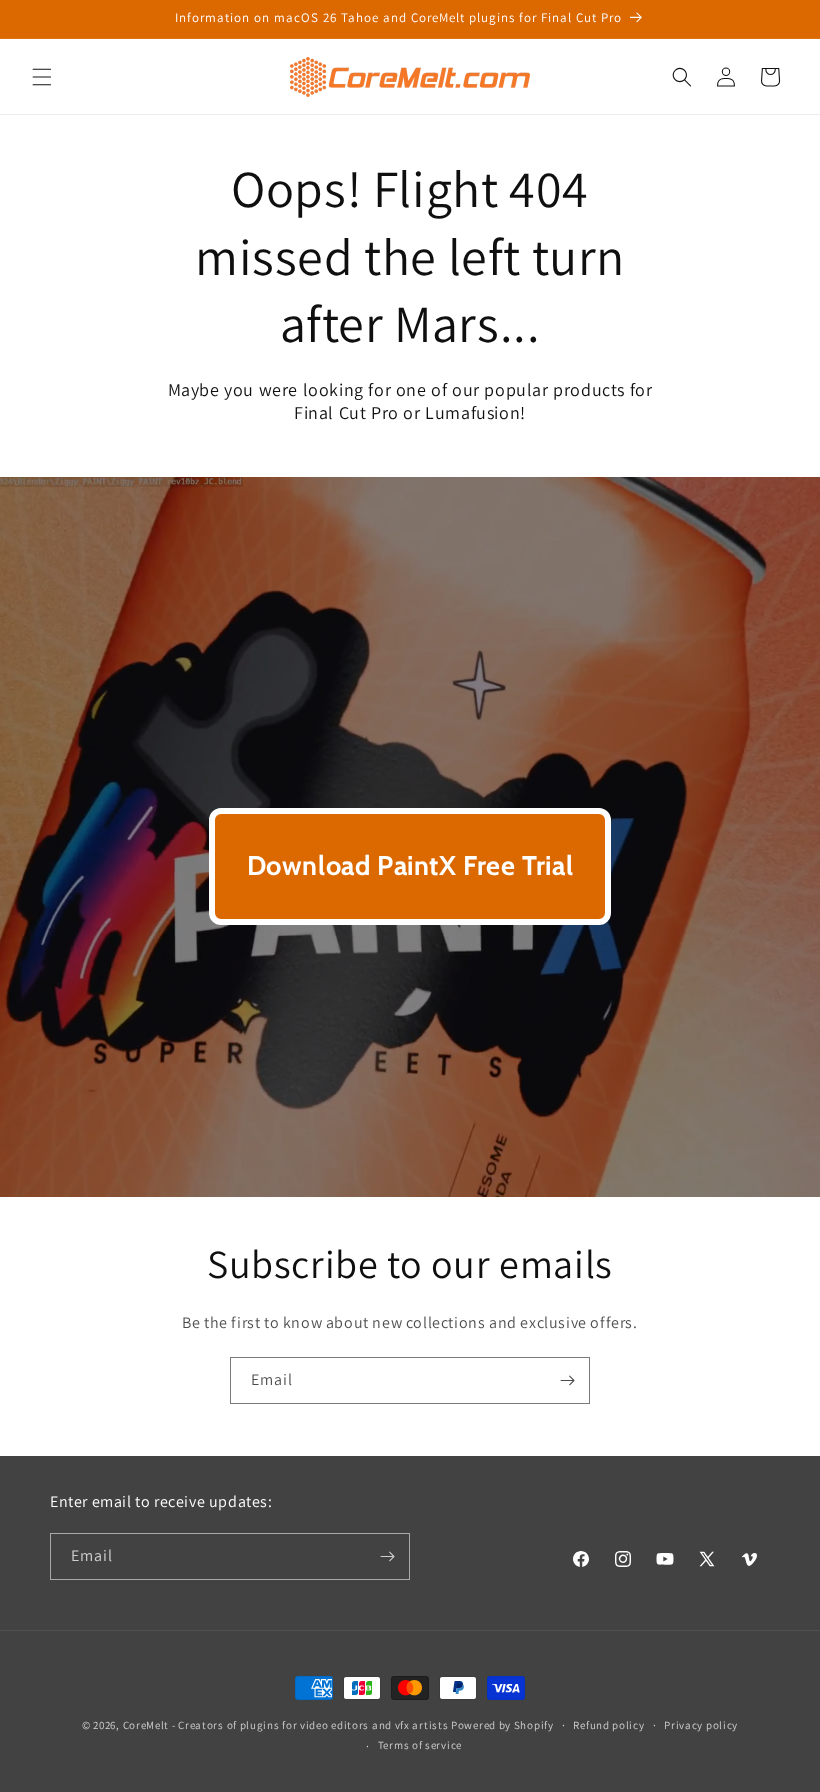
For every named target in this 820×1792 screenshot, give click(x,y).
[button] (42, 77)
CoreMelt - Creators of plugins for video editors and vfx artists (286, 1725)
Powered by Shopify (502, 1725)
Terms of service (420, 1745)
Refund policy (608, 1725)
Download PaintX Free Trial (410, 865)
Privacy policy (701, 1725)
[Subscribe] (567, 1380)
